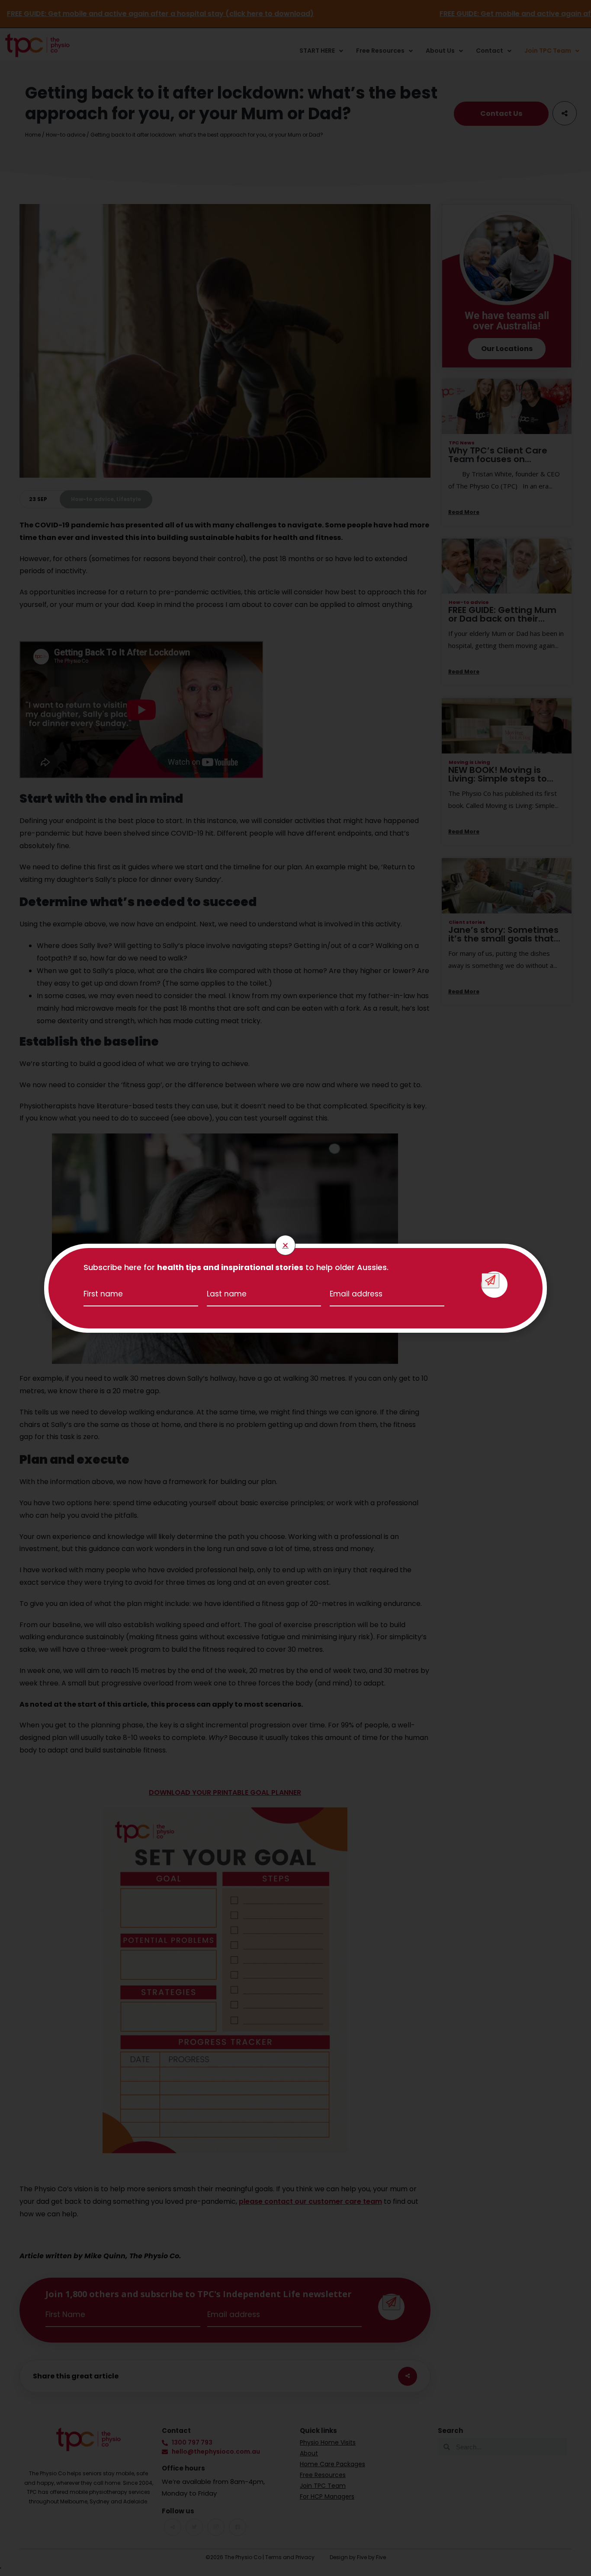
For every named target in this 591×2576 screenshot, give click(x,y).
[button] (285, 1245)
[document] (295, 1288)
